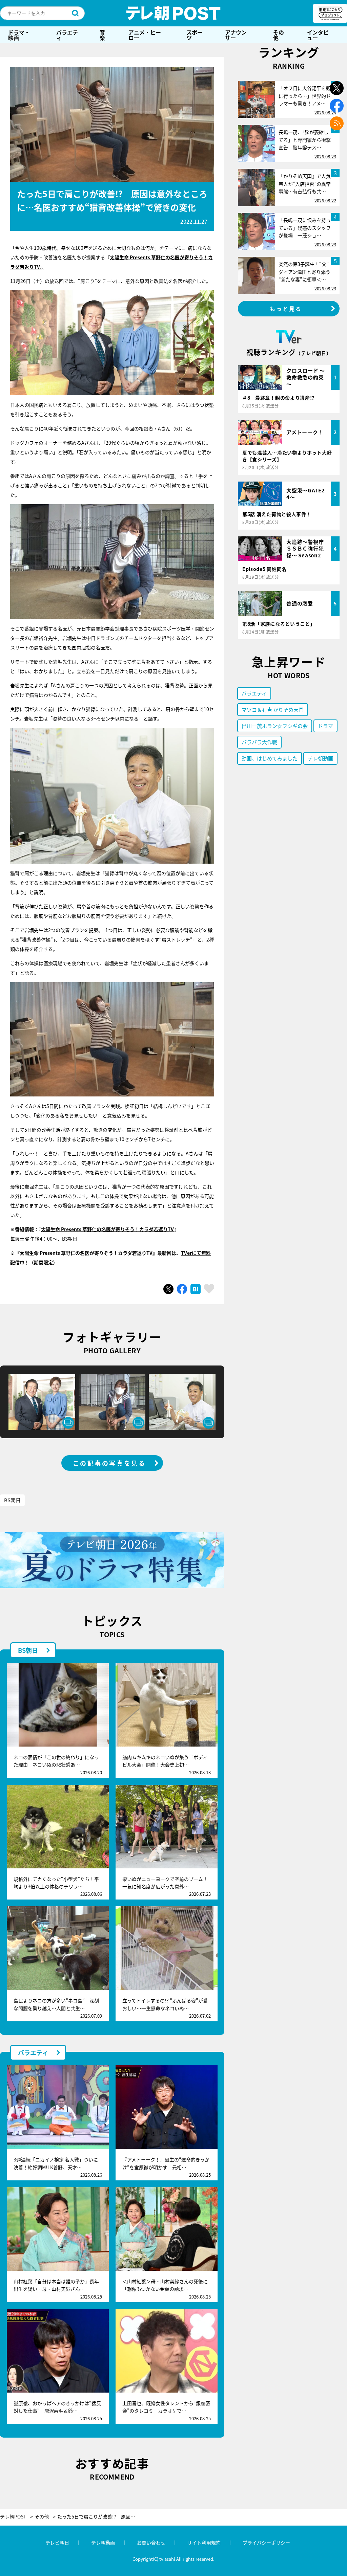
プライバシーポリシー (266, 2542)
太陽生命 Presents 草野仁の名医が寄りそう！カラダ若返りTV (107, 1229)
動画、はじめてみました (270, 758)
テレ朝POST (173, 13)
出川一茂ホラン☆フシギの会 (275, 726)
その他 (279, 35)
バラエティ (67, 35)
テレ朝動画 (320, 758)
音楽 (102, 35)
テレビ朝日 (57, 2542)
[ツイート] (168, 1289)
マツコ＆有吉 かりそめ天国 (273, 709)
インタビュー (318, 35)
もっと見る (286, 309)
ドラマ (325, 726)
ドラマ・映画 (19, 35)
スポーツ (195, 35)
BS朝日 (12, 1500)
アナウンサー (236, 35)
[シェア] (182, 1289)
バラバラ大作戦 (259, 742)
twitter (337, 88)
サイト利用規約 (204, 2542)
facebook (337, 106)
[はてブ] (196, 1289)
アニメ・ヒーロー (145, 35)
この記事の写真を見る (109, 1463)
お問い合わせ (151, 2542)
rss (337, 123)
